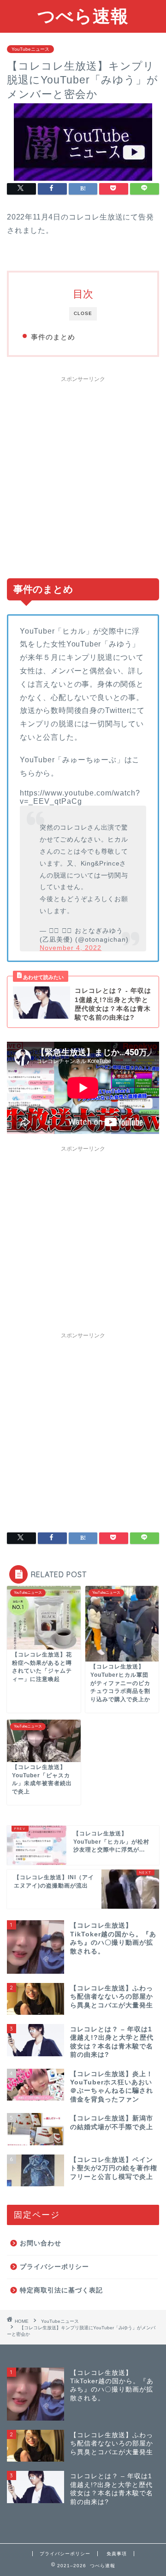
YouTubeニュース (30, 49)
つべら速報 (83, 16)
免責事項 (117, 2554)
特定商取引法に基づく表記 (61, 2290)
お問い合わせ (41, 2243)
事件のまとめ (53, 337)
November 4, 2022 (71, 948)
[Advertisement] (83, 473)
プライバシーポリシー (54, 2267)
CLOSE (83, 313)
